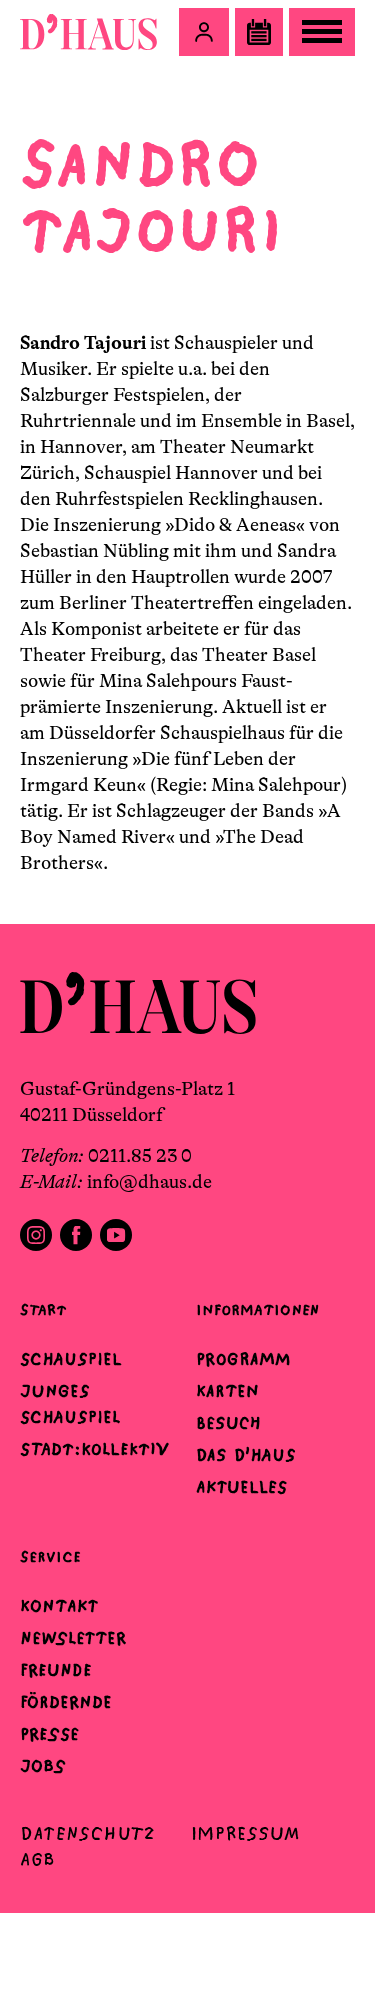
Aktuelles (241, 1487)
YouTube (116, 1235)
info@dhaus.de (149, 1182)
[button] (204, 32)
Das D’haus (246, 1455)
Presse (49, 1734)
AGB (37, 1859)
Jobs (43, 1766)
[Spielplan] (259, 32)
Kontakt (59, 1606)
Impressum (245, 1833)
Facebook (76, 1235)
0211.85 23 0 (140, 1156)
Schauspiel (71, 1359)
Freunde (56, 1670)
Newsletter (73, 1638)
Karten (227, 1391)
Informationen (257, 1309)
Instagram (36, 1235)
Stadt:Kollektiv (94, 1449)
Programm (243, 1359)
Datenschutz (87, 1833)
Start (43, 1309)
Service (50, 1556)
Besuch (228, 1423)
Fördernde (66, 1702)
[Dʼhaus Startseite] (88, 32)
